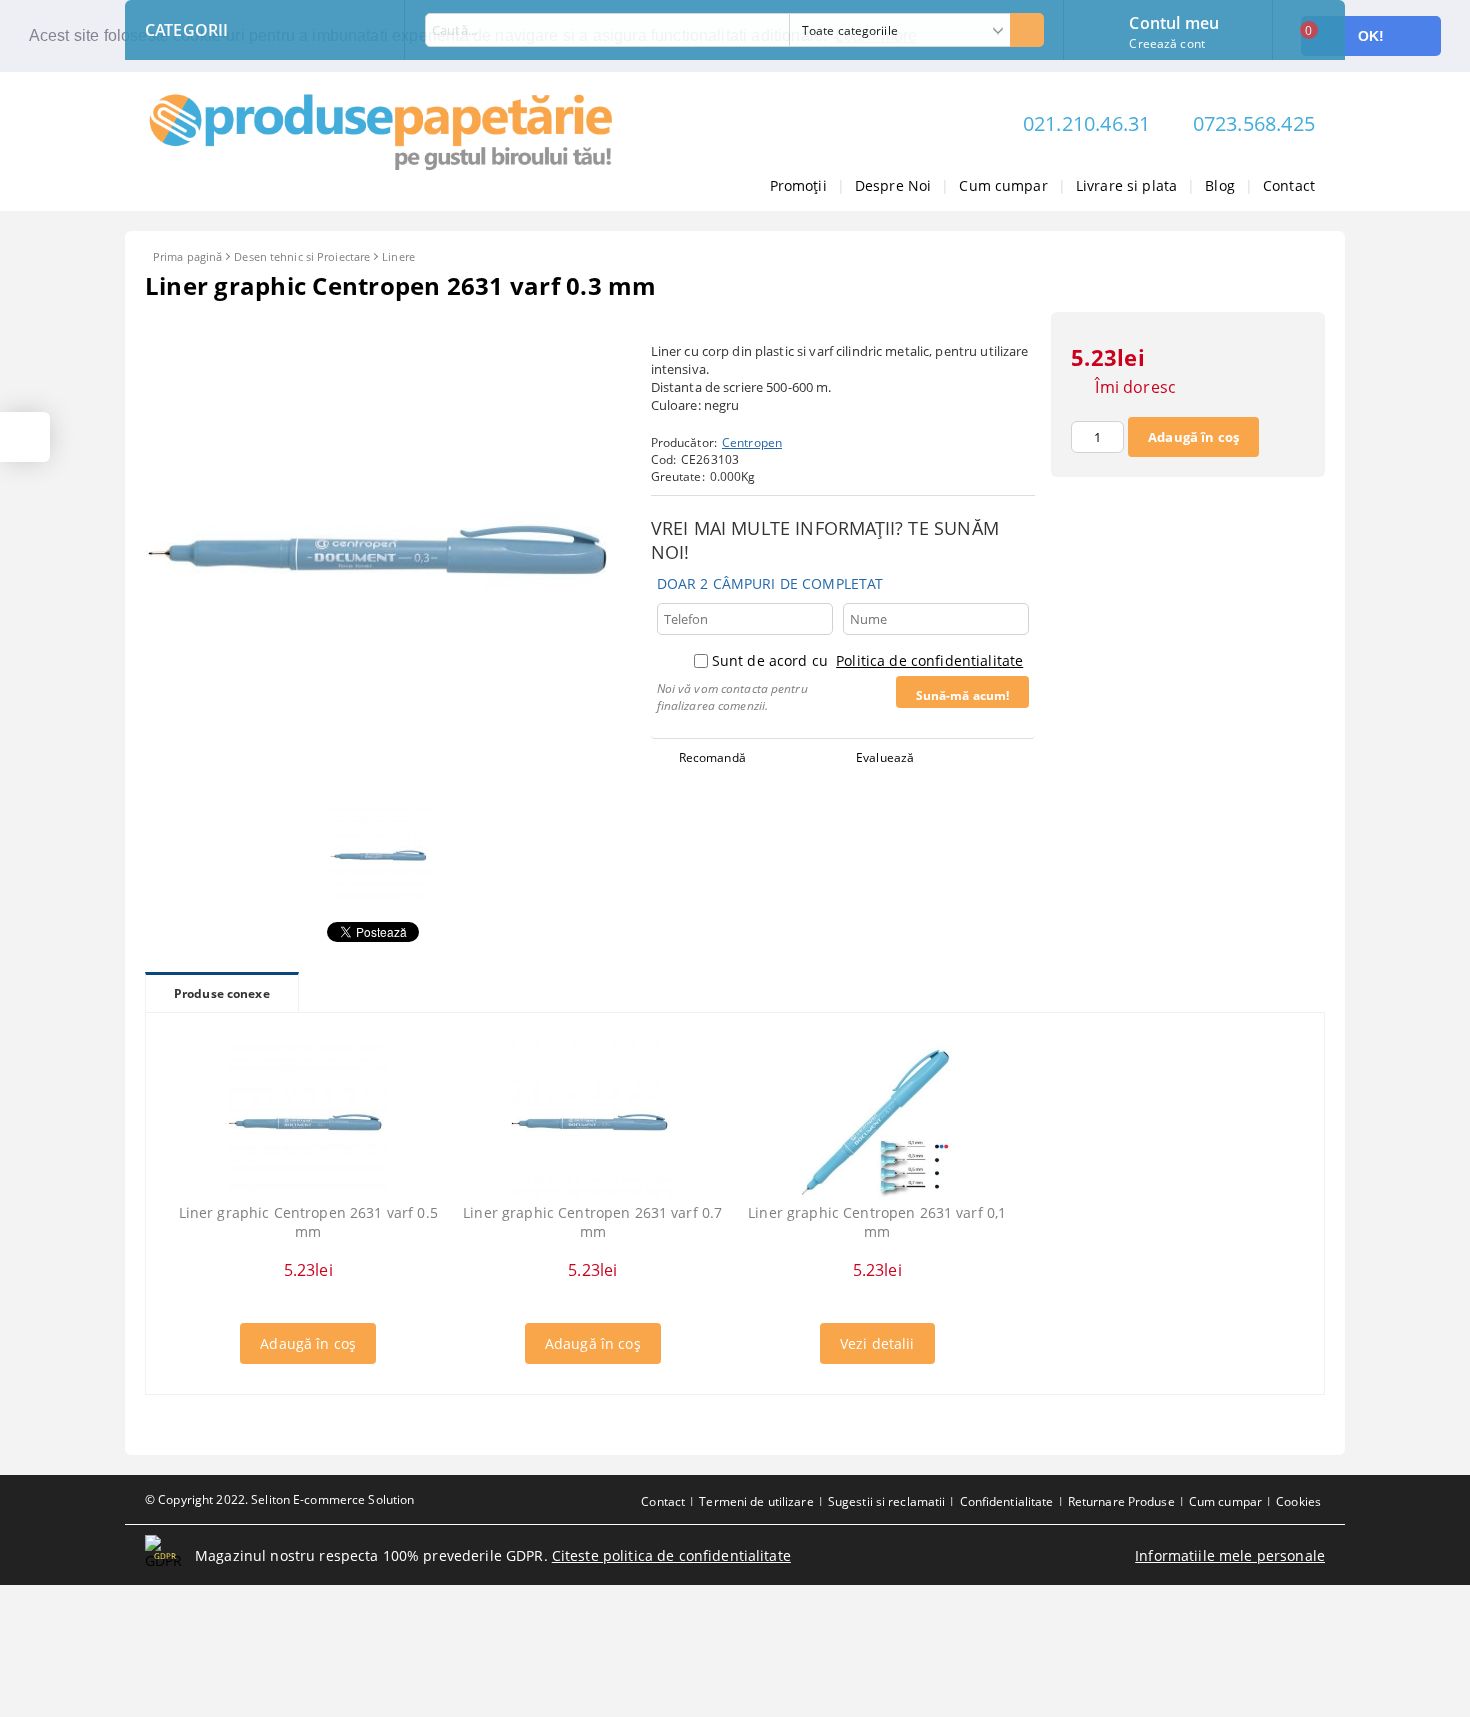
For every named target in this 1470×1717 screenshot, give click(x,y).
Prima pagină (187, 256)
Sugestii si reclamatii (887, 1501)
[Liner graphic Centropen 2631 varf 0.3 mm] (385, 786)
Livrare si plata (1126, 185)
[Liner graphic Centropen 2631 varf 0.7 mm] (592, 1123)
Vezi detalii (877, 1343)
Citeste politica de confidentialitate (671, 1555)
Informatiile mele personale (1230, 1555)
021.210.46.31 (1087, 123)
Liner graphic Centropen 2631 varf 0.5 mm (308, 1222)
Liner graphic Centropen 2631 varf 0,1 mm (877, 1222)
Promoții (798, 185)
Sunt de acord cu (867, 660)
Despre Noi (893, 185)
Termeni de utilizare (756, 1501)
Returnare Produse (1121, 1501)
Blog (1220, 185)
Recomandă (712, 757)
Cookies (1298, 1501)
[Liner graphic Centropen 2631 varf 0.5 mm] (308, 1123)
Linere (398, 256)
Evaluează (885, 757)
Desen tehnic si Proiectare (302, 256)
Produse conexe (222, 993)
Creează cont (1166, 43)
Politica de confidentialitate (929, 660)
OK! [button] (1371, 36)
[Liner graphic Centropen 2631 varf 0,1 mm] (877, 1123)
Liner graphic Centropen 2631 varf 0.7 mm (592, 1222)
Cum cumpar (1003, 185)
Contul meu (1174, 21)
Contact (1289, 185)
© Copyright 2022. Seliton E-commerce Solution (279, 1499)
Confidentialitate (1007, 1501)
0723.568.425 (1254, 123)
